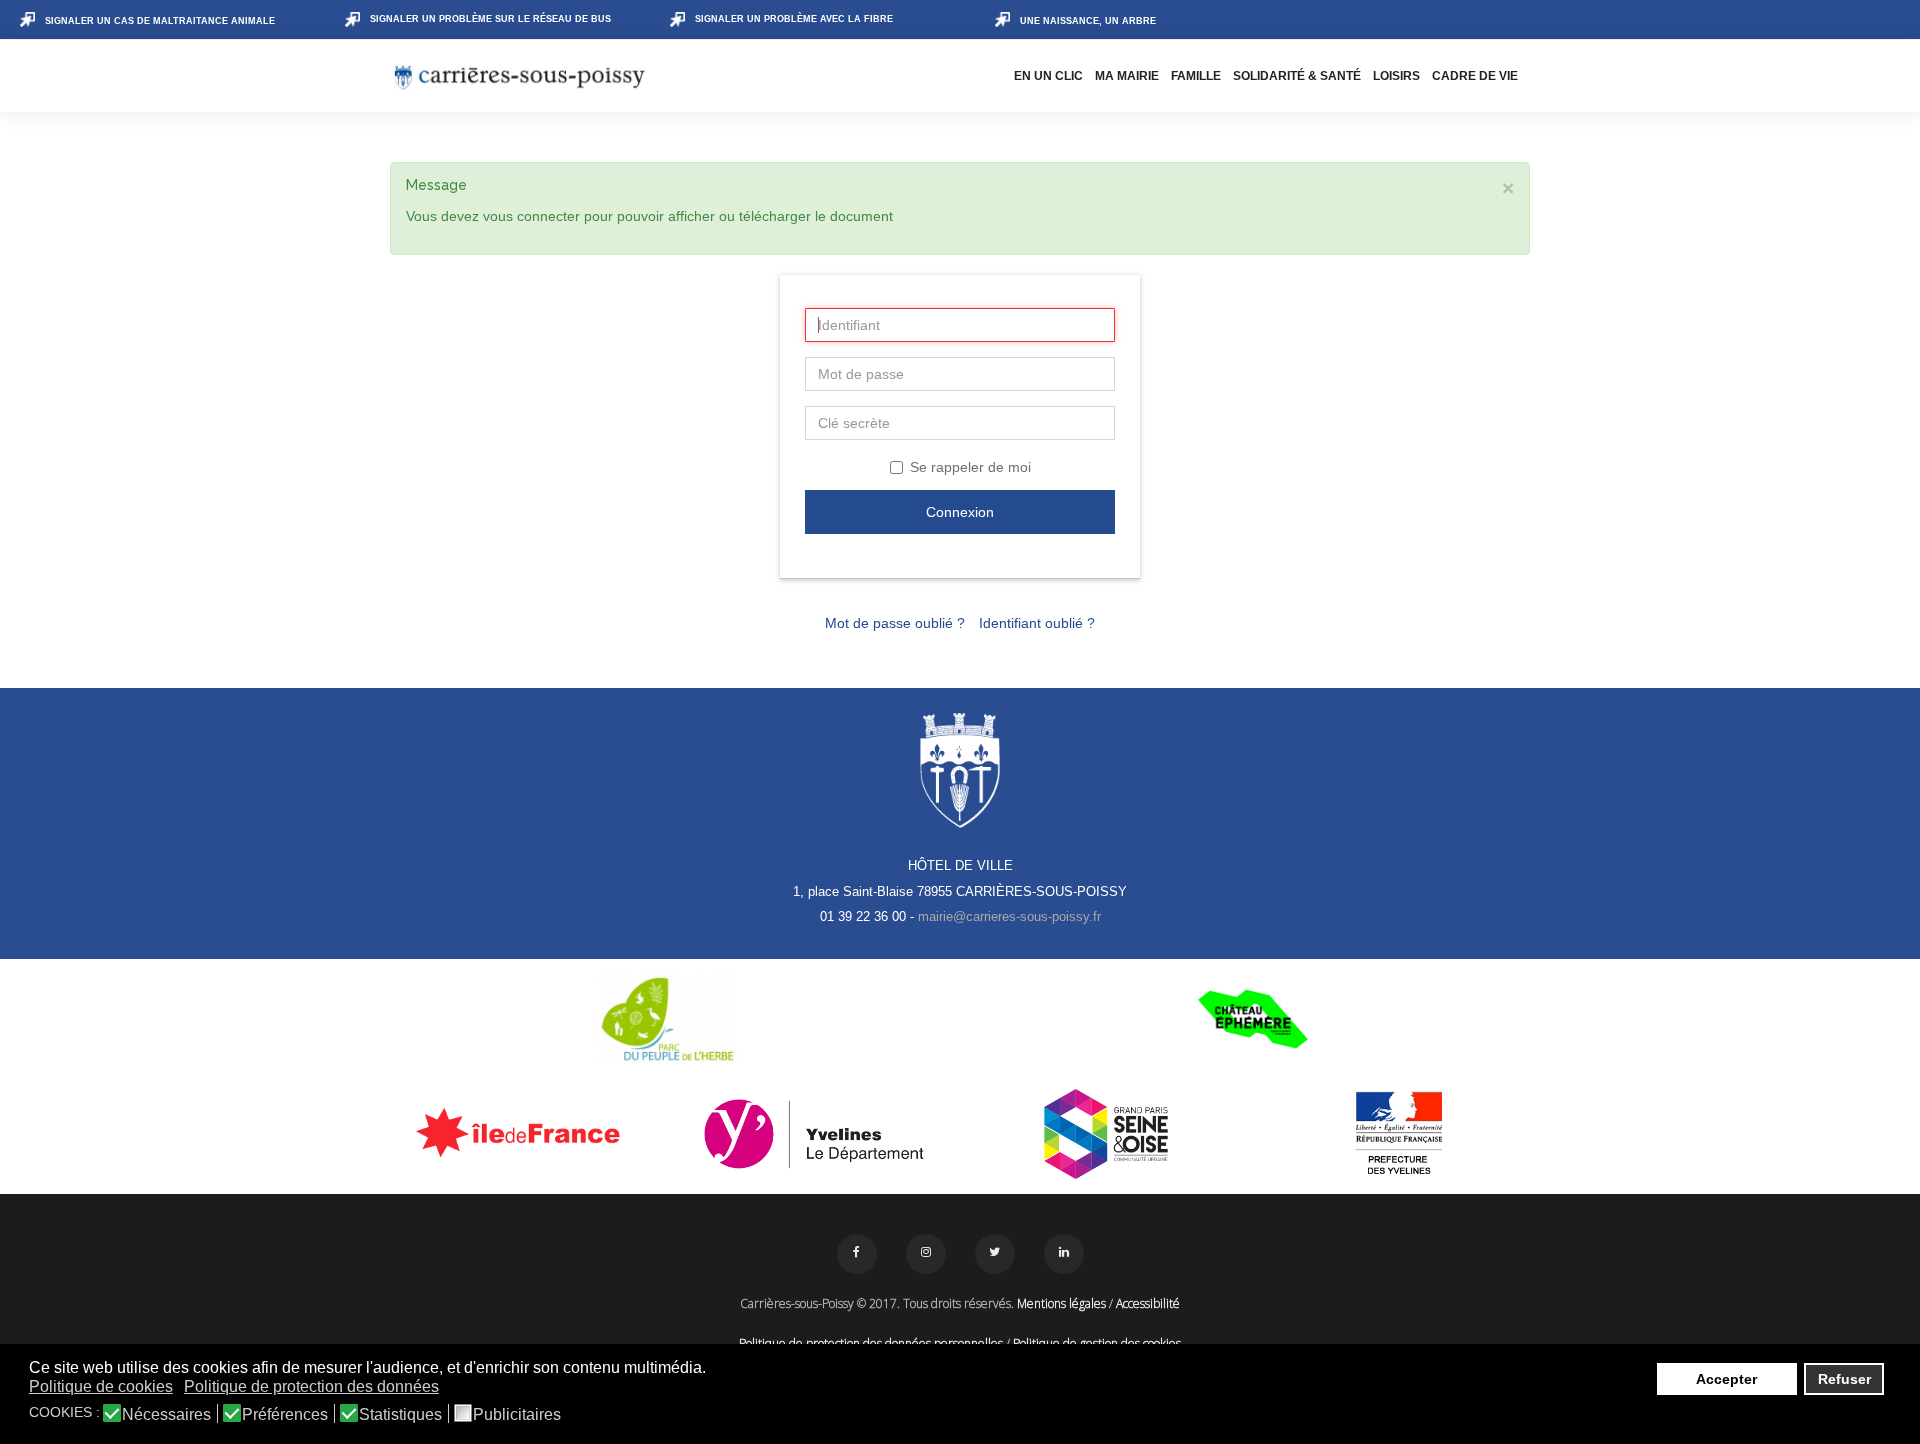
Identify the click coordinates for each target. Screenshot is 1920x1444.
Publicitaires (517, 1415)
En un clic (1048, 76)
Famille (1196, 76)
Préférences (285, 1415)
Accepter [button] (1726, 1379)
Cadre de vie (1475, 76)
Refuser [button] (1844, 1379)
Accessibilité (1148, 1303)
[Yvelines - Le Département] (814, 1134)
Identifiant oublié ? (1037, 623)
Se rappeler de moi (970, 467)
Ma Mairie (1127, 76)
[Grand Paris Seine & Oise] (1106, 1134)
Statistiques (400, 1415)
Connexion (960, 512)
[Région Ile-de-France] (521, 1132)
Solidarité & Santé (1297, 76)
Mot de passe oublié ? (895, 623)
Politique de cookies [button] (101, 1386)
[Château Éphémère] (1252, 1019)
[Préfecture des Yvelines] (1399, 1134)
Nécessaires (166, 1415)
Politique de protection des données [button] (311, 1386)
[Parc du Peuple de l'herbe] (667, 1019)
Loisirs (1396, 76)
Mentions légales (1061, 1303)
